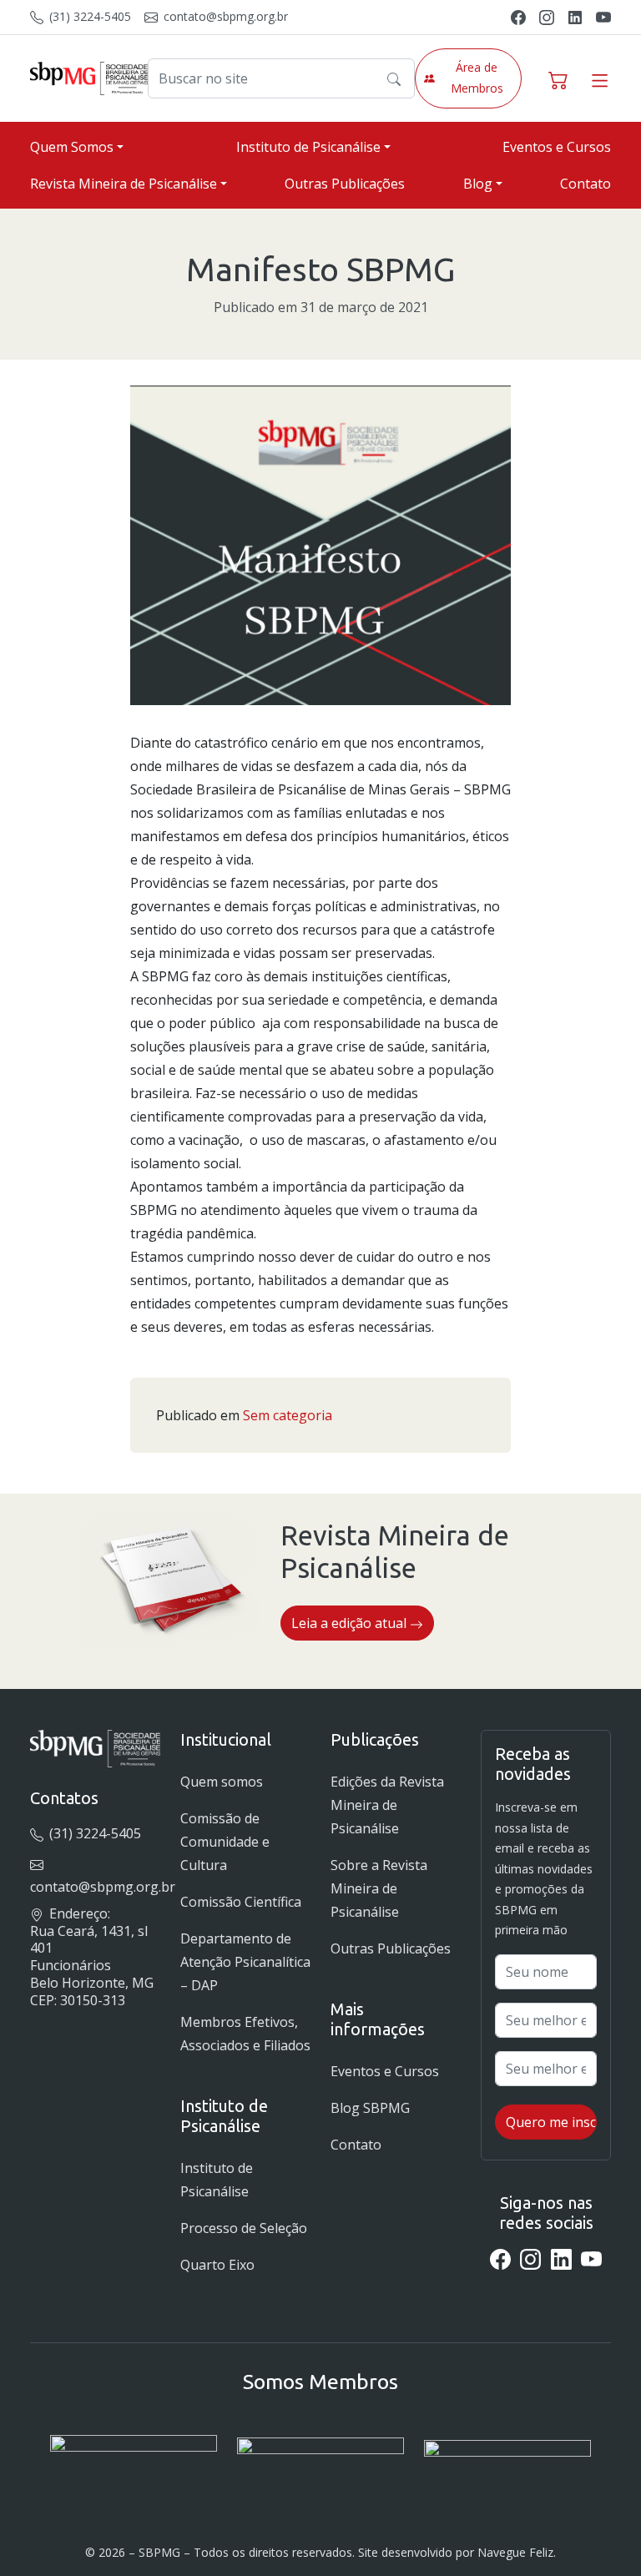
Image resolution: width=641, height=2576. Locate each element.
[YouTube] (603, 16)
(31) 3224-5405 (88, 16)
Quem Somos (72, 147)
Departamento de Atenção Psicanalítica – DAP (245, 1962)
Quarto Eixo (217, 2265)
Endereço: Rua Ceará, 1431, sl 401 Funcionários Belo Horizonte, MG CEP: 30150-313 (92, 1957)
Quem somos (222, 1782)
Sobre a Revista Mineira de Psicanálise (379, 1888)
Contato (585, 184)
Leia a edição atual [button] (351, 1623)
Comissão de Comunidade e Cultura (225, 1842)
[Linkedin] (575, 16)
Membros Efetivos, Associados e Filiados (245, 2034)
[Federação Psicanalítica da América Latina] (320, 2460)
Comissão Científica (241, 1902)
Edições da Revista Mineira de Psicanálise (387, 1805)
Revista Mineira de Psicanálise (124, 184)
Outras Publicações (345, 184)
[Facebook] (518, 16)
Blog (478, 184)
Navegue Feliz (515, 2552)
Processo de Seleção (244, 2228)
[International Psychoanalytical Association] (134, 2460)
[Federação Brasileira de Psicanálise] (507, 2460)
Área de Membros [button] (477, 78)
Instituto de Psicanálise (308, 147)
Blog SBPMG (370, 2108)
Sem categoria (288, 1415)
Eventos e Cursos (557, 147)
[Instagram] (547, 16)
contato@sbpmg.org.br (224, 16)
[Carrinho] (558, 78)
